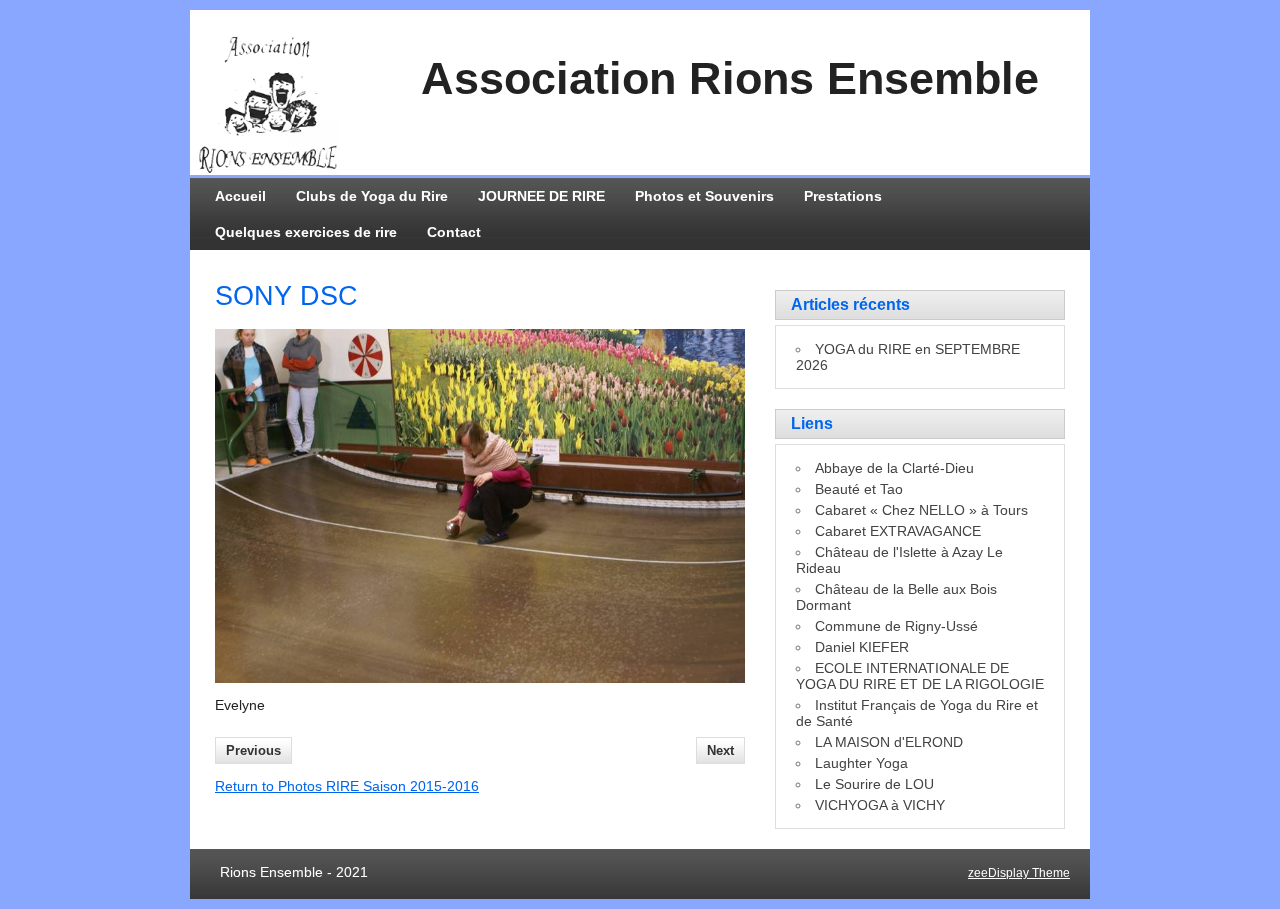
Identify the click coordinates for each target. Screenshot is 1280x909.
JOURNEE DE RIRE (541, 196)
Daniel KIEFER (862, 647)
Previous (253, 750)
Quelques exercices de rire (306, 232)
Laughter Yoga (861, 763)
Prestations (843, 196)
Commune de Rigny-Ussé (896, 626)
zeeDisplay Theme (1019, 873)
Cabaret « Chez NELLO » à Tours (921, 510)
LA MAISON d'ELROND (889, 742)
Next (720, 750)
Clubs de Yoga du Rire (372, 196)
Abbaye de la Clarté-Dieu (894, 468)
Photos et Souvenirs (704, 196)
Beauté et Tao (859, 489)
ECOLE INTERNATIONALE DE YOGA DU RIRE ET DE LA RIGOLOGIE (920, 676)
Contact (454, 232)
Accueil (240, 196)
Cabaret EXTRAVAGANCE (898, 531)
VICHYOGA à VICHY (880, 805)
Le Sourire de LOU (874, 784)
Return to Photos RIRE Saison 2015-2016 (347, 786)
